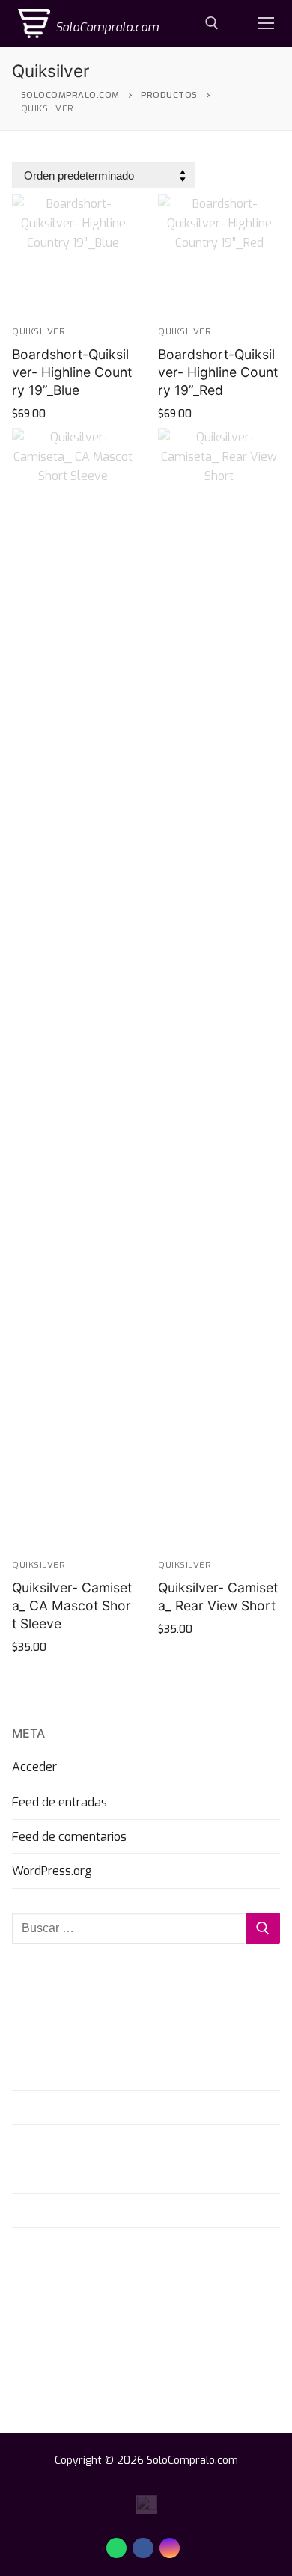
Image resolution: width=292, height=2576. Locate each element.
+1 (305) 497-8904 (82, 2296)
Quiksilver (39, 331)
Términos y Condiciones (76, 2211)
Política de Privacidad (69, 2176)
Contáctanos (46, 2107)
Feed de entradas (60, 1802)
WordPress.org (52, 1871)
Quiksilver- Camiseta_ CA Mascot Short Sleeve (72, 1606)
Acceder (34, 1767)
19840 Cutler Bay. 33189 (97, 2352)
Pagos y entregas (60, 2142)
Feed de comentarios (69, 1837)
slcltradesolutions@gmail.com (112, 2334)
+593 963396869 (79, 2315)
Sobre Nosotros (54, 2072)
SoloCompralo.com (107, 27)
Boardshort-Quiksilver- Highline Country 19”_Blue (72, 372)
